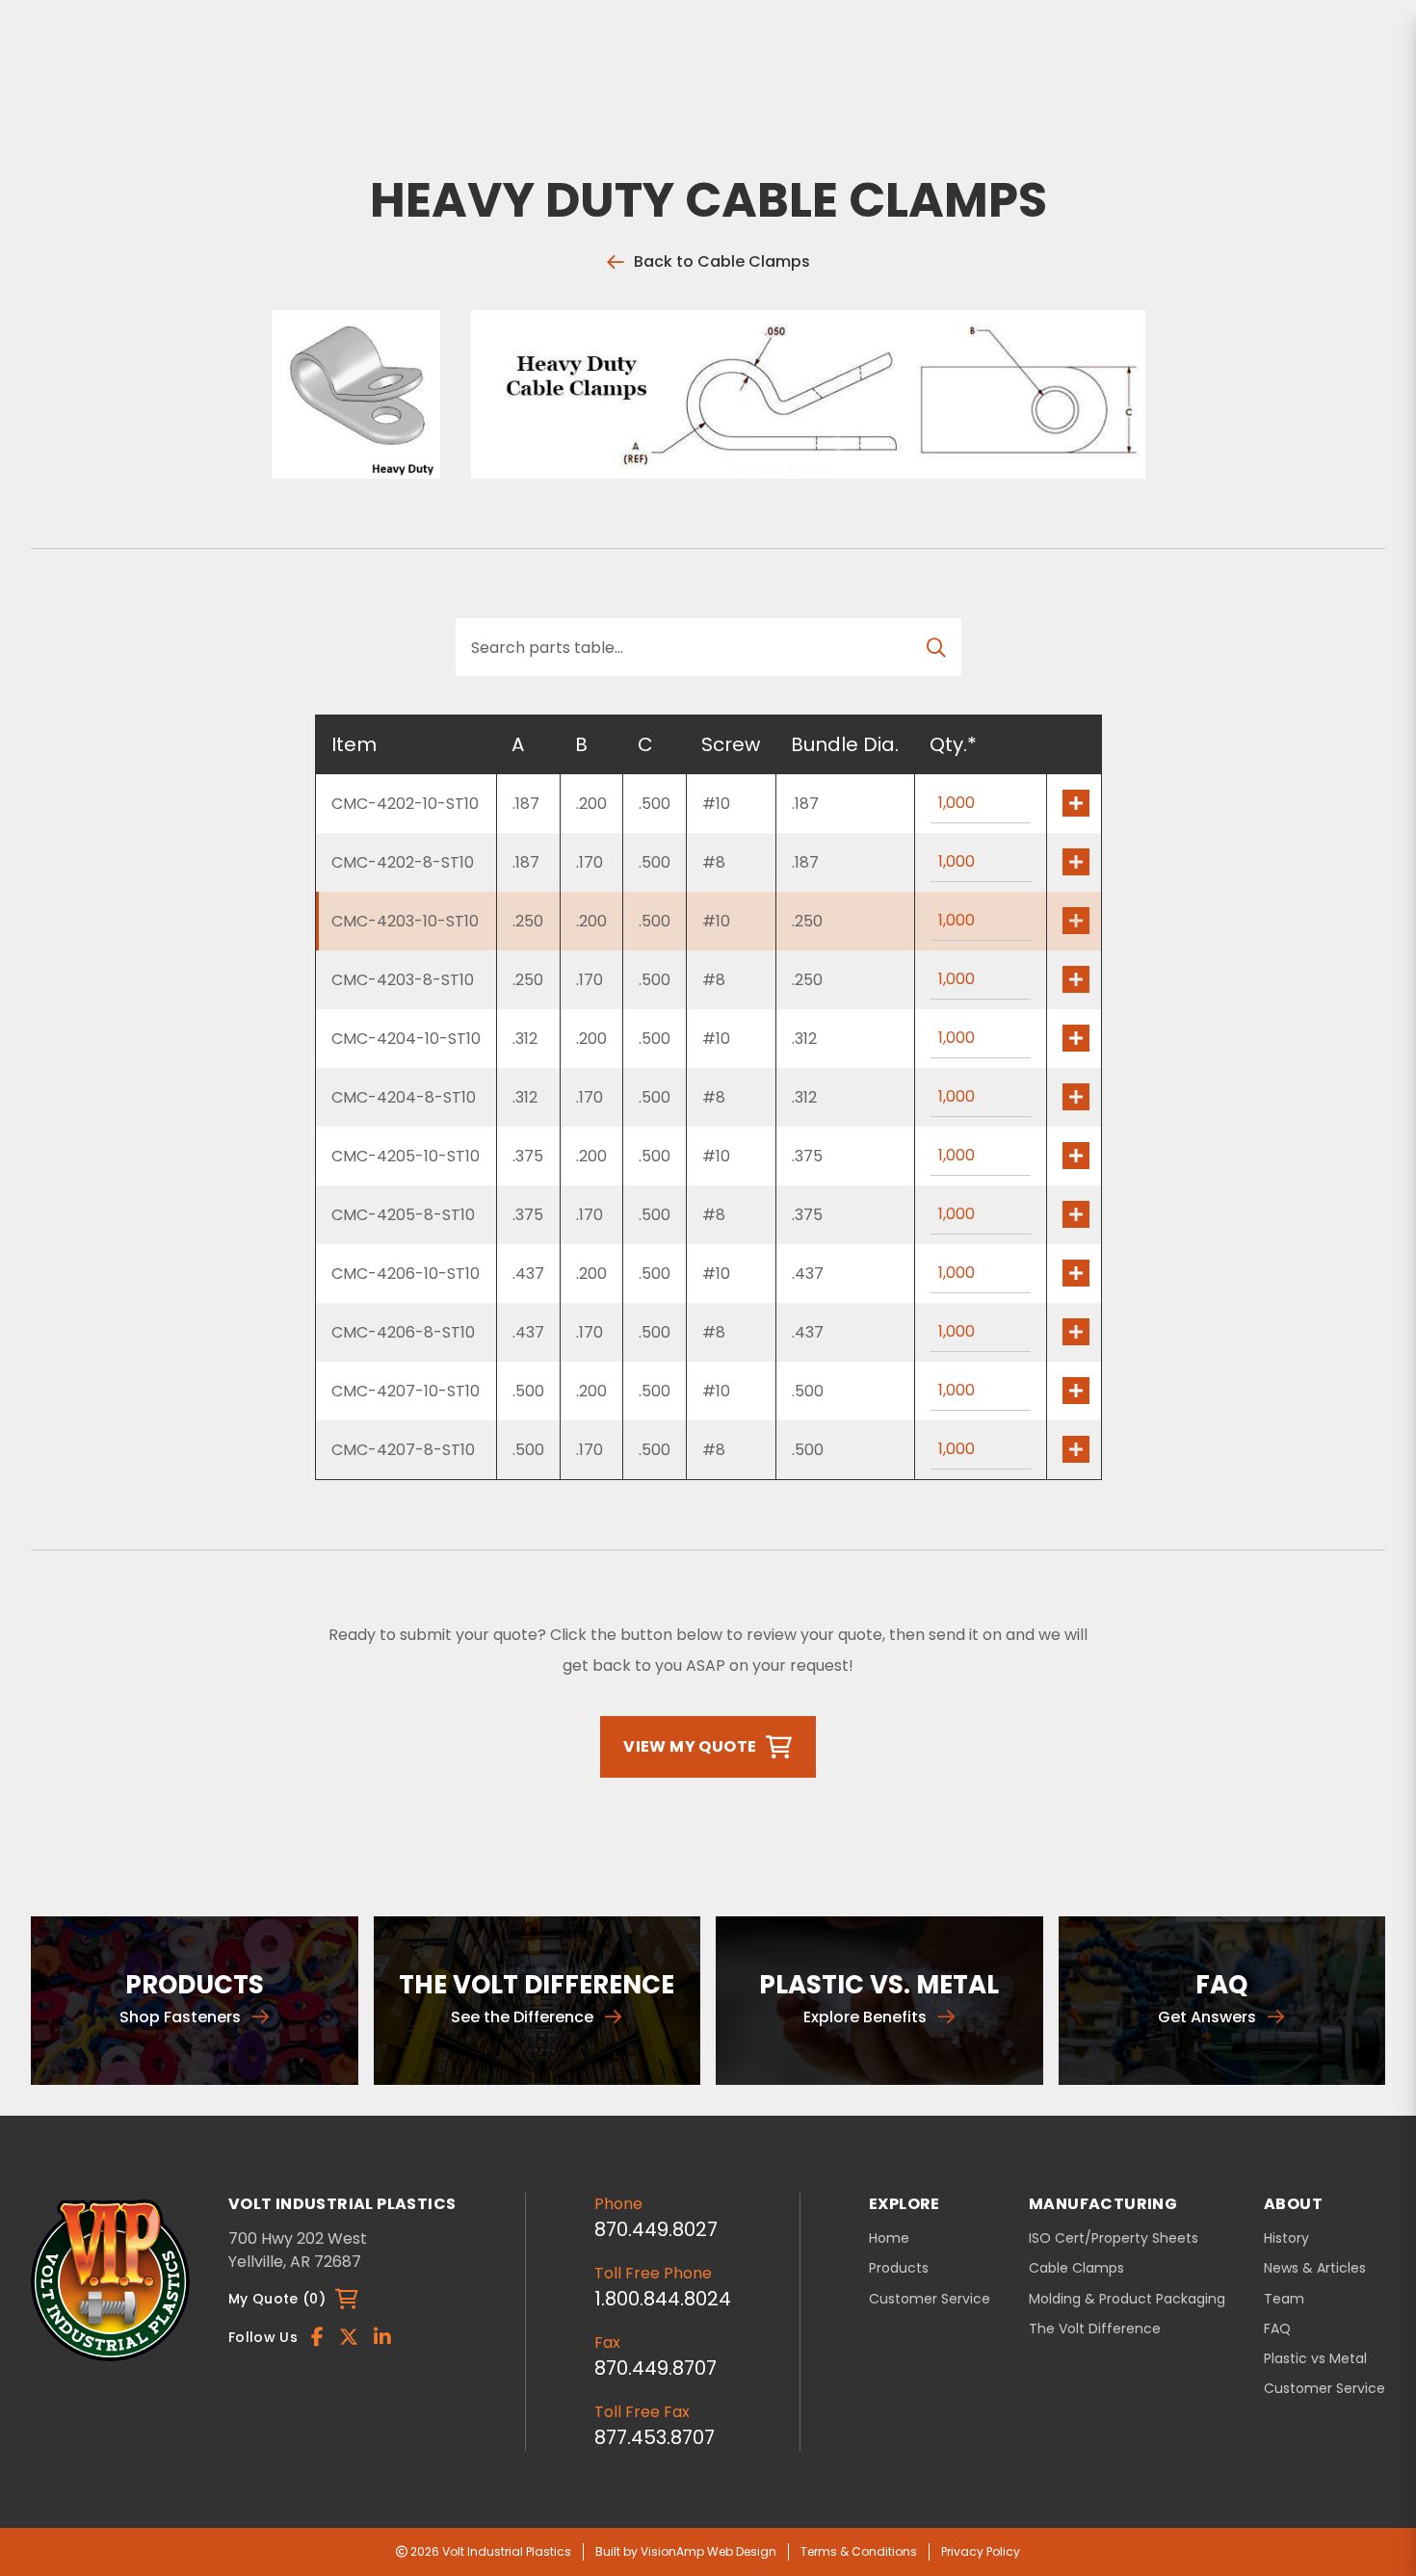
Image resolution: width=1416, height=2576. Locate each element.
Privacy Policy (981, 2551)
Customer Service (930, 2299)
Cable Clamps (1076, 2268)
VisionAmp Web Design (708, 2551)
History (1286, 2238)
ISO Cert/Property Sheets (1114, 2238)
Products (899, 2268)
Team (1284, 2299)
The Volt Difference (1095, 2329)
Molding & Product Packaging (1127, 2299)
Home (889, 2238)
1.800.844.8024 (663, 2299)
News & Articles (1315, 2268)
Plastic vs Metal (1315, 2359)
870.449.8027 (656, 2229)
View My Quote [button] (690, 1746)
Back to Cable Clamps (722, 261)
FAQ (1277, 2329)
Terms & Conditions (859, 2551)
